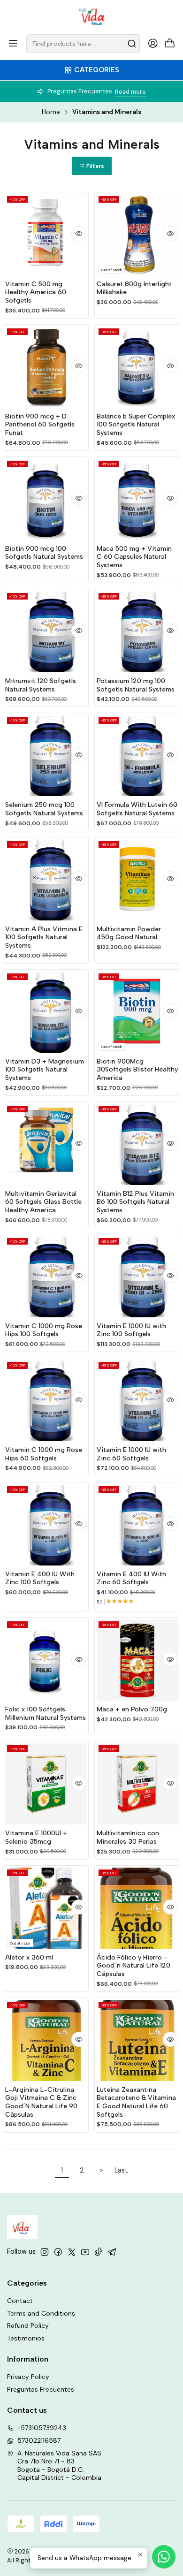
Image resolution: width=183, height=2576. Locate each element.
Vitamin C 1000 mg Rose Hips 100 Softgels (44, 1330)
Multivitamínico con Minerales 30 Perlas (128, 1837)
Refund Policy (28, 2325)
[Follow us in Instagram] (45, 2252)
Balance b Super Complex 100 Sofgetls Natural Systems (136, 425)
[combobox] (83, 44)
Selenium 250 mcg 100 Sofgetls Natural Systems (44, 809)
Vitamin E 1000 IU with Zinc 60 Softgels (131, 1454)
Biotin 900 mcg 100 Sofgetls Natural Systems (44, 553)
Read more (130, 92)
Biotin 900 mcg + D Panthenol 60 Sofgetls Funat (40, 425)
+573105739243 (42, 2428)
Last (121, 2170)
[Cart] (170, 44)
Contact (20, 2301)
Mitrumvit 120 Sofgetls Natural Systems (41, 685)
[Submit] (132, 44)
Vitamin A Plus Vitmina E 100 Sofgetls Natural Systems (44, 937)
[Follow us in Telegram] (112, 2252)
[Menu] (13, 44)
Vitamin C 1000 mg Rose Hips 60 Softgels (44, 1454)
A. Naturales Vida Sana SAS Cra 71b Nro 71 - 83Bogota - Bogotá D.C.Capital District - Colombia (59, 2466)
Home (51, 112)
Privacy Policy (28, 2377)
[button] (92, 166)
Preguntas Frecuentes (41, 2389)
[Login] (153, 44)
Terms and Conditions (41, 2313)
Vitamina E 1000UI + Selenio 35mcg (36, 1837)
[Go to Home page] (92, 16)
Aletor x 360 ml (29, 1957)
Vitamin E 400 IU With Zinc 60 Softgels (131, 1578)
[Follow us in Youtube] (85, 2252)
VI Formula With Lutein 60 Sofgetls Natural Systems (137, 809)
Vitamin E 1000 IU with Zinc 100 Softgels (131, 1330)
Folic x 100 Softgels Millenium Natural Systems (46, 1714)
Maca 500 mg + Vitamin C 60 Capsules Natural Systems (134, 557)
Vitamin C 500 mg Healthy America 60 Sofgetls (36, 292)
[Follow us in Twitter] (72, 2252)
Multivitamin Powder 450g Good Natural (129, 933)
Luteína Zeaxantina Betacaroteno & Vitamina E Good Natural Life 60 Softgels (136, 2102)
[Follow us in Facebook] (58, 2252)
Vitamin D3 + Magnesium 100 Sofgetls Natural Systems (45, 1070)
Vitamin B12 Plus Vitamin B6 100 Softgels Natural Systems (135, 1202)
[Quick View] (79, 234)
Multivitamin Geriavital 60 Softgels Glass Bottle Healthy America (43, 1202)
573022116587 (39, 2440)
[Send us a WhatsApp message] (164, 2557)
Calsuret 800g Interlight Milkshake (134, 288)
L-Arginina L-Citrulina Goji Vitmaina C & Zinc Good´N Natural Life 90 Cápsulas (41, 2102)
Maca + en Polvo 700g (132, 1709)
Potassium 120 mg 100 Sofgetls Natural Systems (136, 685)
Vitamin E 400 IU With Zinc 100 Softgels (40, 1578)
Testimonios (26, 2338)
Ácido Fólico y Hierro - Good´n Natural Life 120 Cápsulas (133, 1966)
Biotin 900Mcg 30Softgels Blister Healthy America (137, 1070)
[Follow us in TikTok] (99, 2252)
